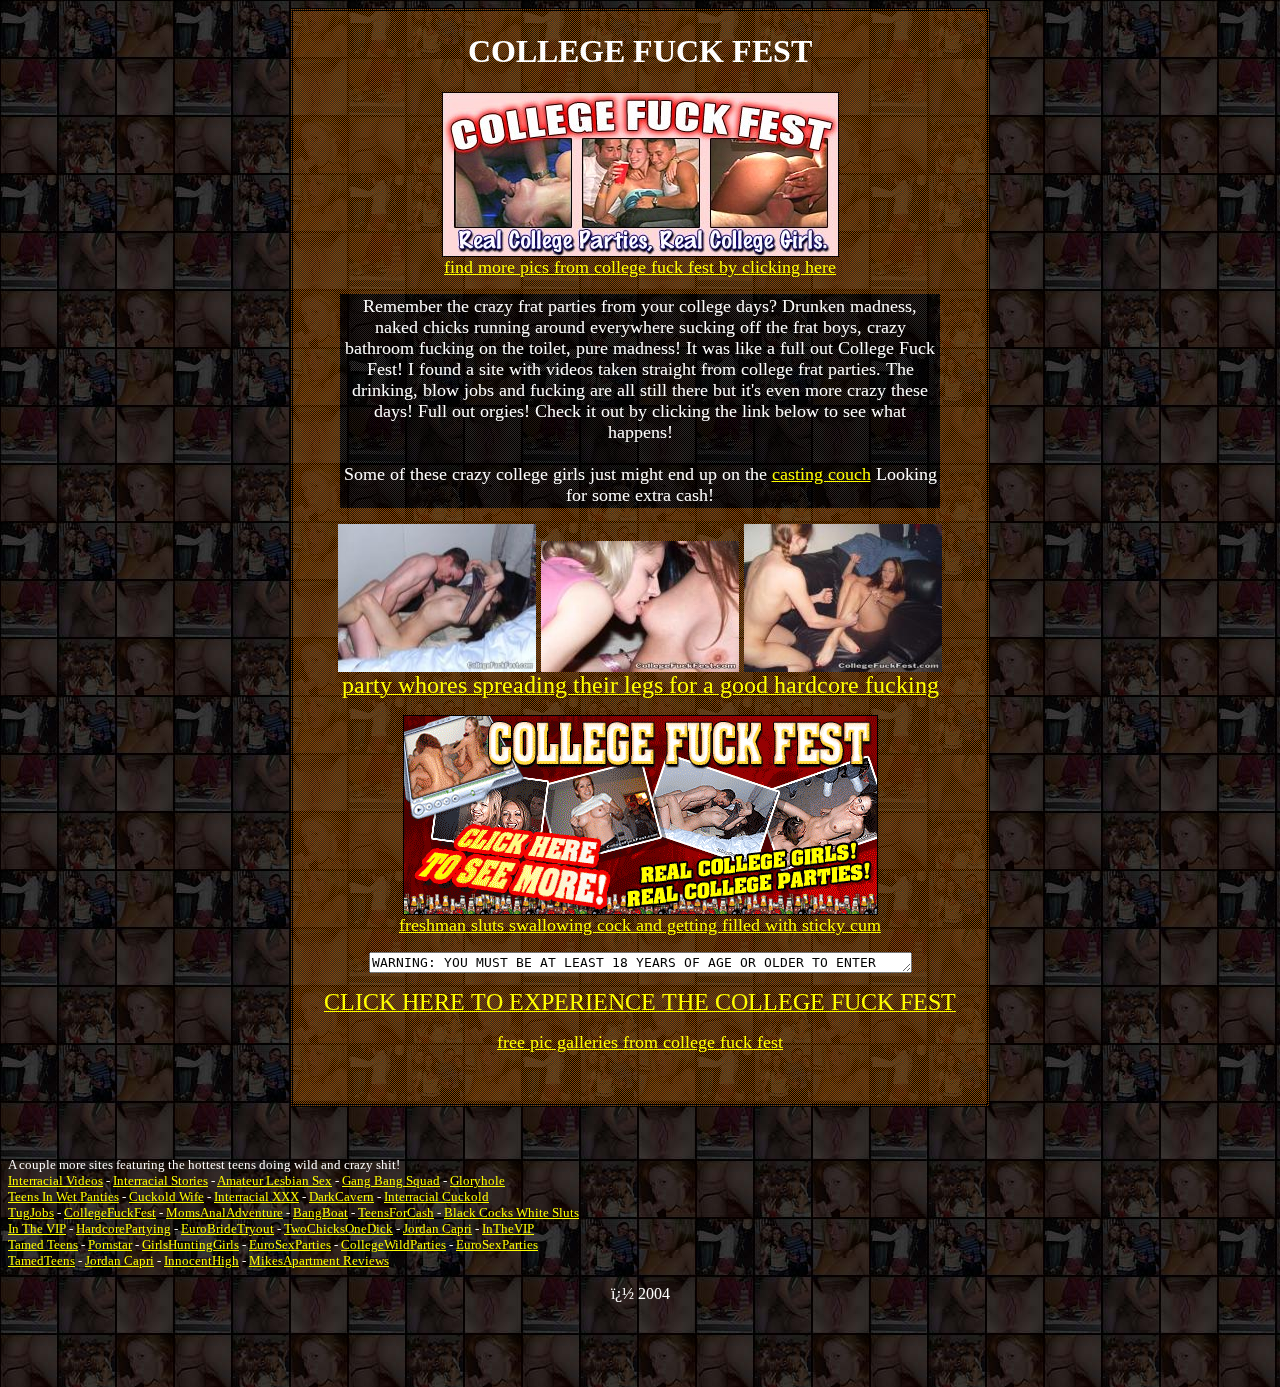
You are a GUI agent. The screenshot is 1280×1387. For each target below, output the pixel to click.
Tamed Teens (43, 1244)
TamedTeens (41, 1260)
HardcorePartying (123, 1228)
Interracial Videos (55, 1180)
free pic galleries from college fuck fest (640, 1042)
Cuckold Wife (166, 1196)
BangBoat (320, 1212)
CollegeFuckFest (110, 1212)
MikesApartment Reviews (319, 1260)
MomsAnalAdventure (224, 1212)
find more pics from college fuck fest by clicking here (640, 267)
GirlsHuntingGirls (190, 1244)
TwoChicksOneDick (338, 1228)
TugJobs (31, 1212)
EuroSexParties (290, 1244)
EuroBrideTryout (227, 1228)
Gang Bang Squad (391, 1180)
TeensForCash (396, 1212)
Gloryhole (477, 1180)
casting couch (821, 474)
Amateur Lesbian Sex (274, 1180)
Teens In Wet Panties (63, 1196)
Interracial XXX (256, 1196)
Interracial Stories (160, 1180)
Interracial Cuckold (436, 1196)
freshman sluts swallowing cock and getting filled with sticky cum (640, 925)
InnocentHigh (201, 1260)
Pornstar (110, 1244)
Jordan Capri (437, 1228)
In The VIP (37, 1228)
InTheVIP (508, 1228)
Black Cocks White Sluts (511, 1212)
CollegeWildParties (393, 1244)
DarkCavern (341, 1196)
